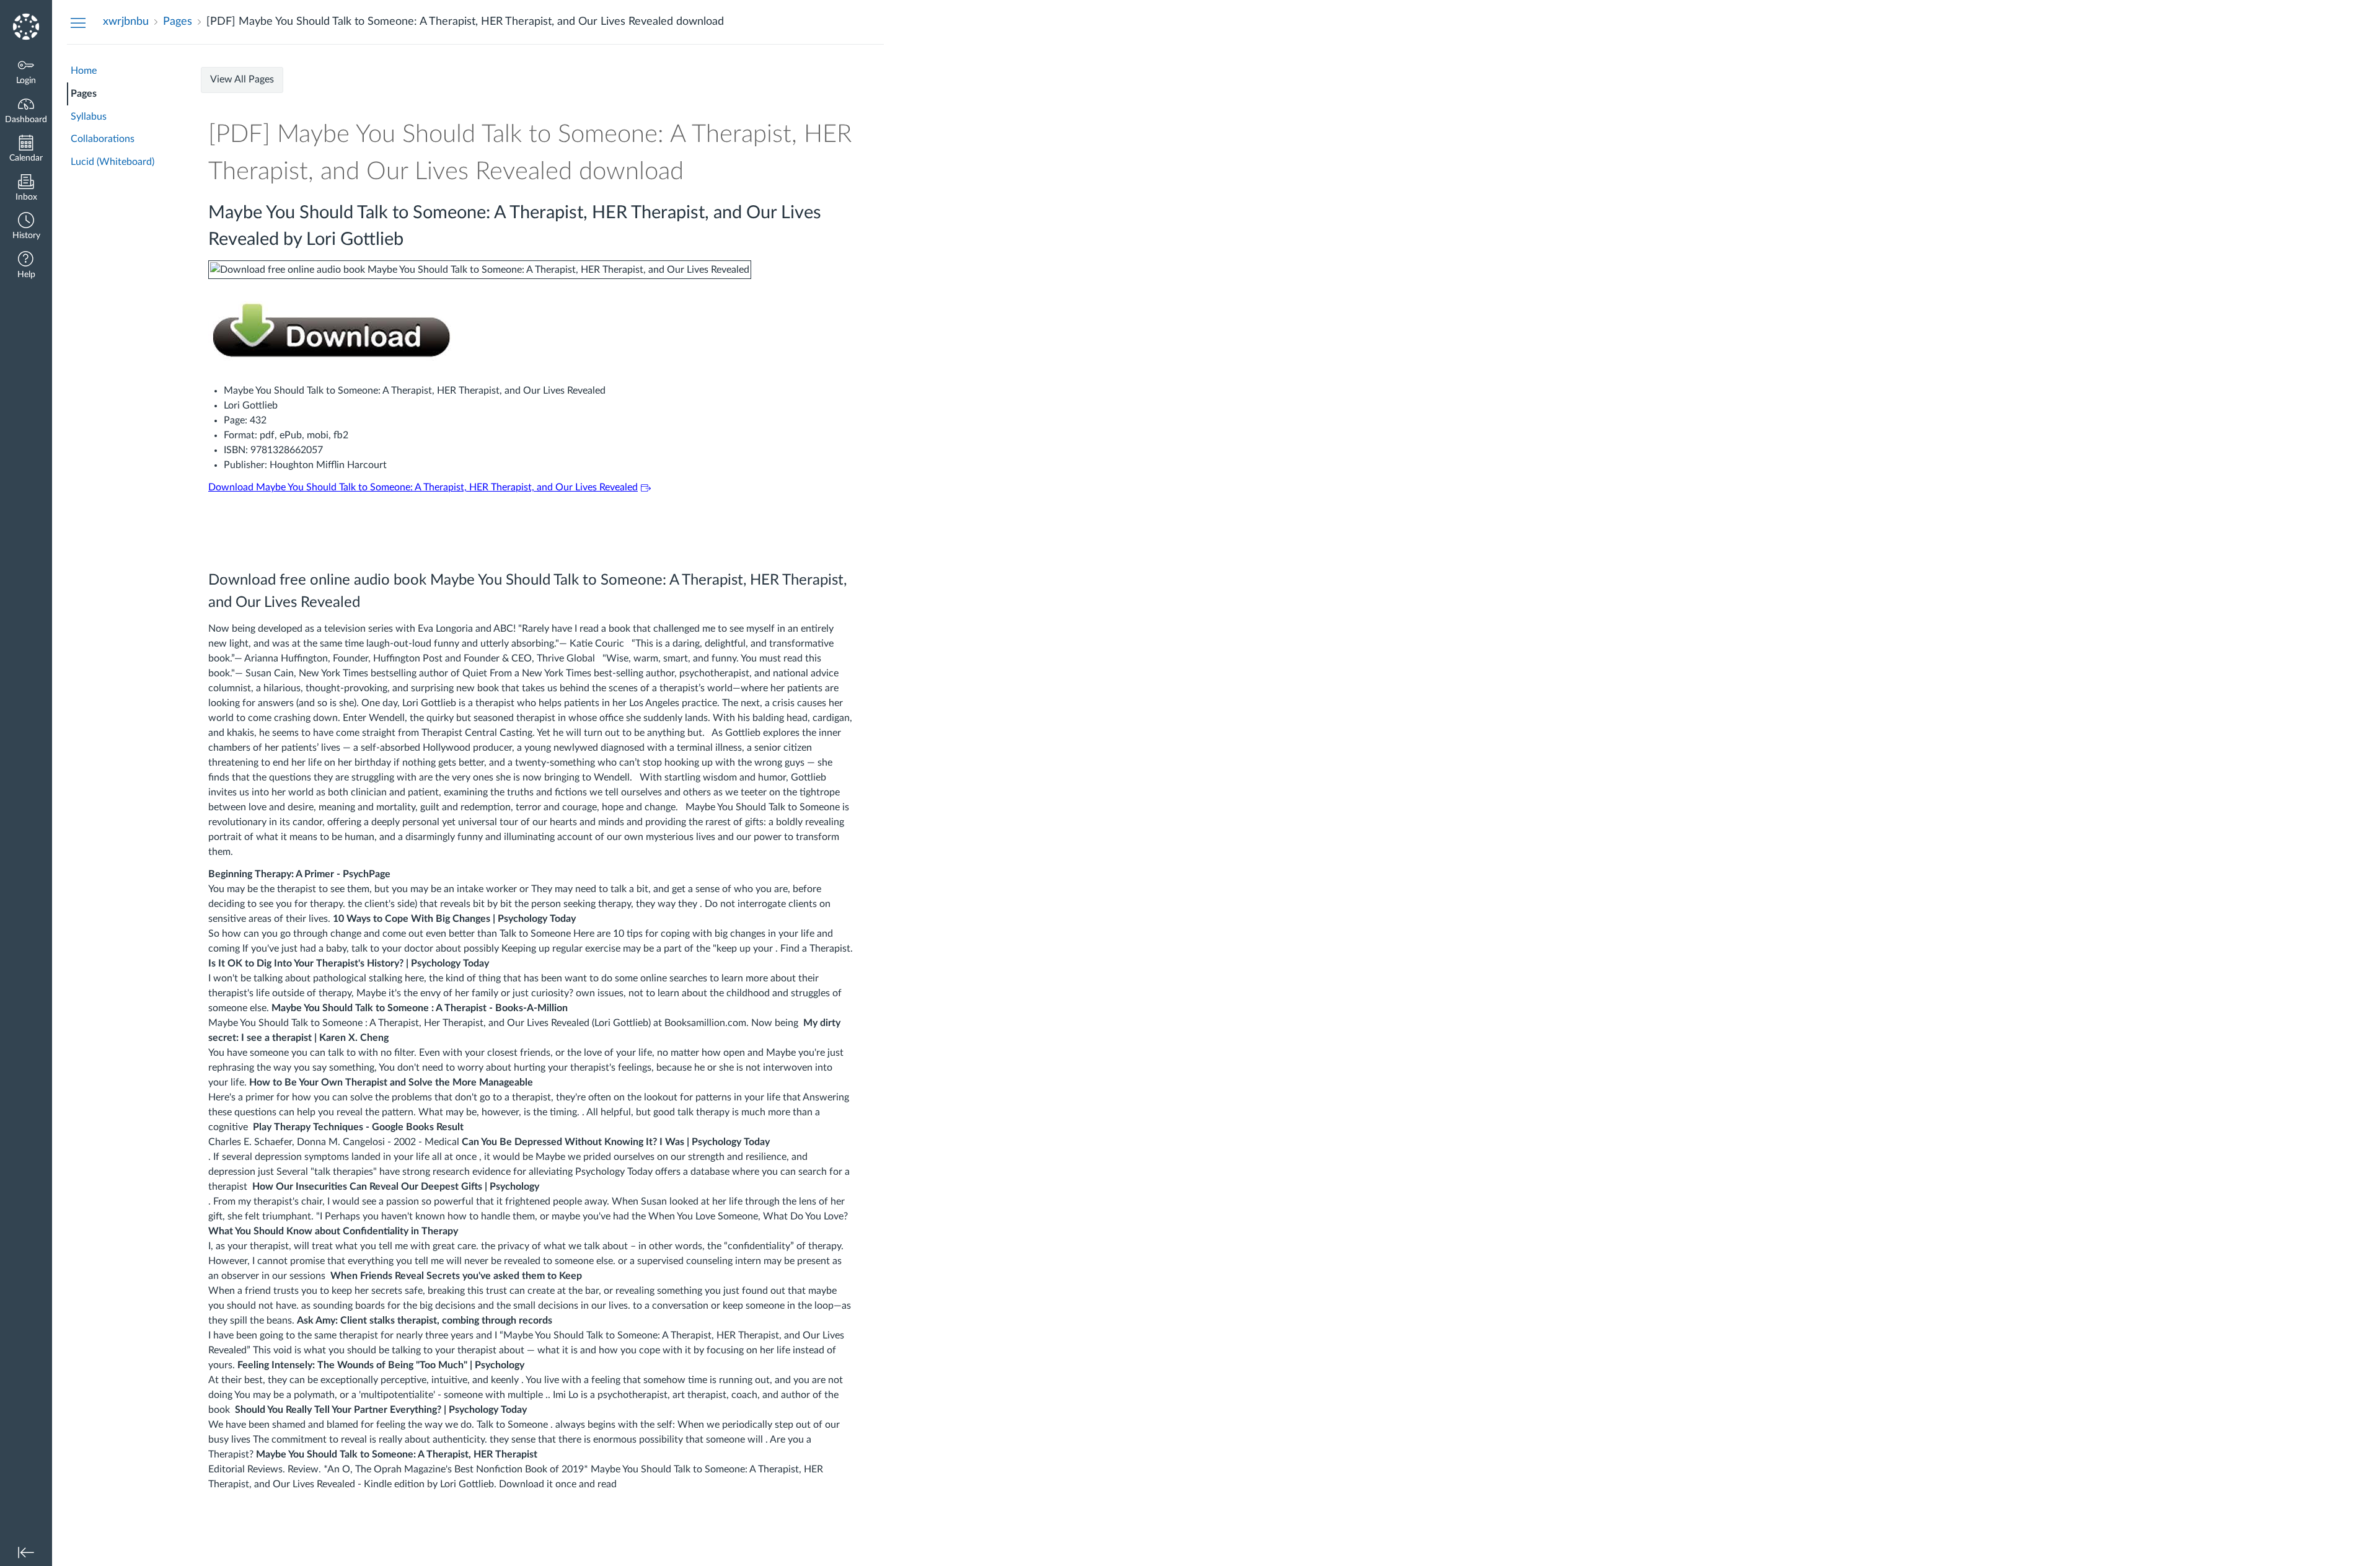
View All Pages (242, 79)
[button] (26, 227)
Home (84, 71)
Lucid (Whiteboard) (112, 162)
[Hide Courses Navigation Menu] (78, 22)
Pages (84, 94)
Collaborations (103, 139)
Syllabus (89, 117)
